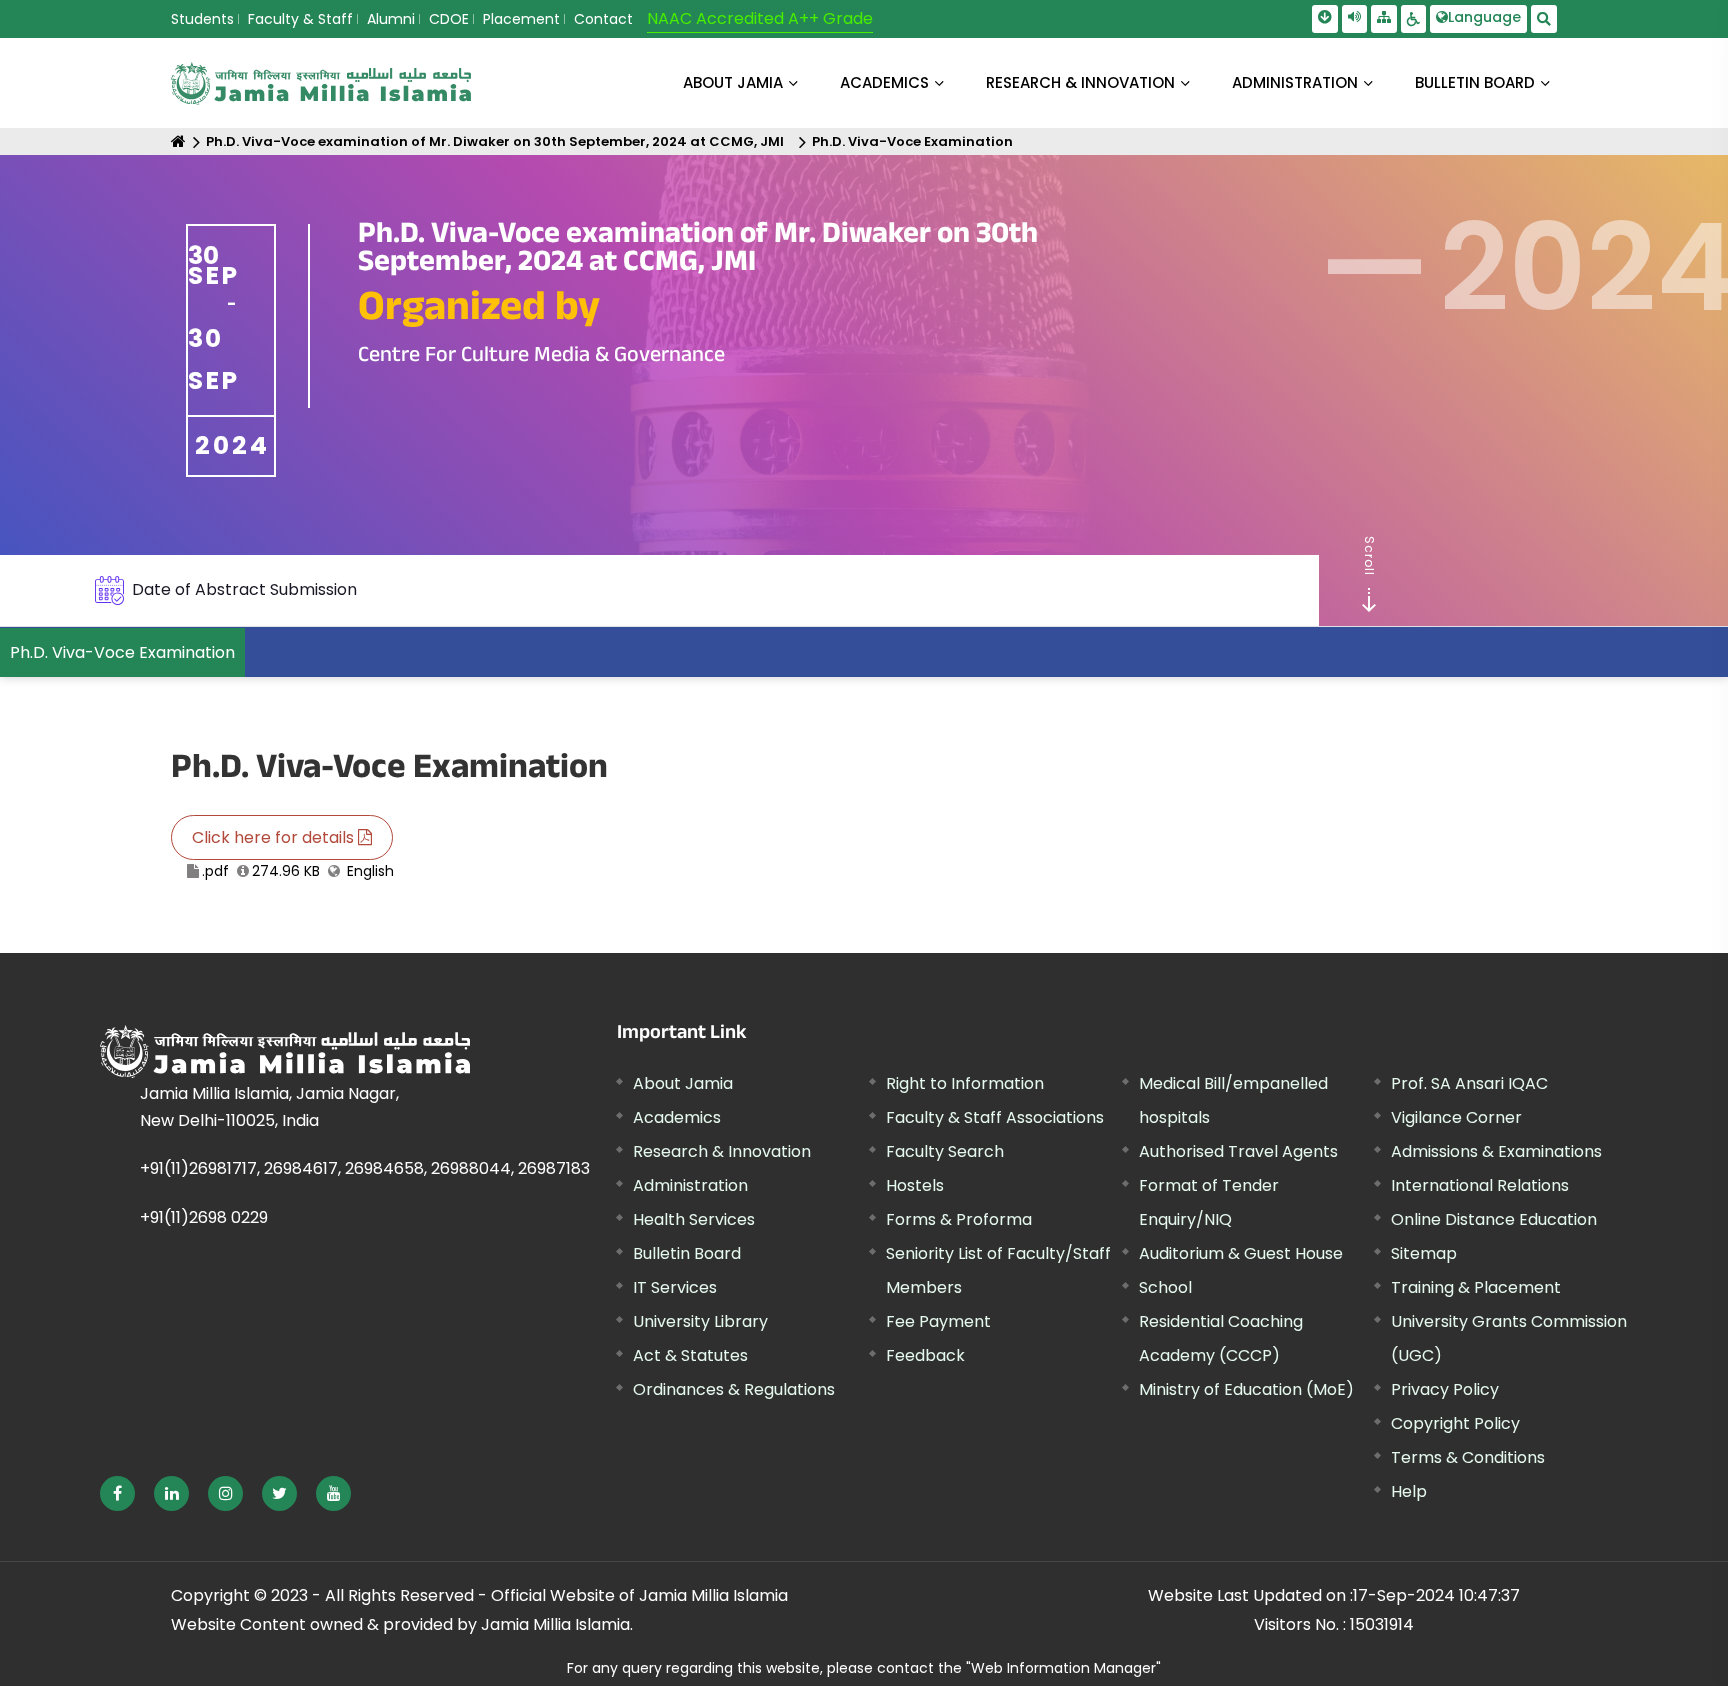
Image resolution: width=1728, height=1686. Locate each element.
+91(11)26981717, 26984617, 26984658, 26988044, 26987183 (365, 1168)
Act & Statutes (690, 1355)
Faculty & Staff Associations (995, 1117)
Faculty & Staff (300, 19)
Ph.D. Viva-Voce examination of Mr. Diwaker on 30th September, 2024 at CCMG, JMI (495, 141)
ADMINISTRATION (1295, 82)
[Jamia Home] (285, 1051)
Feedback (925, 1355)
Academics (677, 1117)
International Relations (1480, 1185)
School (1165, 1287)
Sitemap (1424, 1253)
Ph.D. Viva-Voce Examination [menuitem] (122, 652)
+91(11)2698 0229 (204, 1217)
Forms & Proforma (959, 1219)
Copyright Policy (1455, 1423)
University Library (700, 1321)
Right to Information (965, 1083)
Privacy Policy (1445, 1389)
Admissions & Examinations (1496, 1151)
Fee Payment (938, 1321)
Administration (690, 1185)
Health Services (694, 1219)
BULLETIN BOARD (1475, 82)
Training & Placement (1476, 1287)
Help (1409, 1491)
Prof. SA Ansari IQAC (1469, 1083)
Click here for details (275, 837)
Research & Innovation (722, 1151)
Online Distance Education (1494, 1219)
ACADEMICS (884, 82)
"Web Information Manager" (1063, 1668)
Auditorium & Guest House (1241, 1253)
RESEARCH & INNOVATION (1080, 82)
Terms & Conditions (1468, 1457)
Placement (521, 19)
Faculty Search (945, 1151)
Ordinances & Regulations (734, 1389)
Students (202, 19)
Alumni (391, 19)
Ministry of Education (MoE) (1246, 1389)
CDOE (449, 19)
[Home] (178, 141)
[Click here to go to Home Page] (321, 83)
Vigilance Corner (1456, 1117)
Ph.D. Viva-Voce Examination (912, 141)
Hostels (915, 1185)
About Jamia (733, 82)
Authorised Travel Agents (1238, 1151)
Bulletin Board (687, 1253)
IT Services (675, 1287)
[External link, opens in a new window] (117, 1493)
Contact (603, 19)
